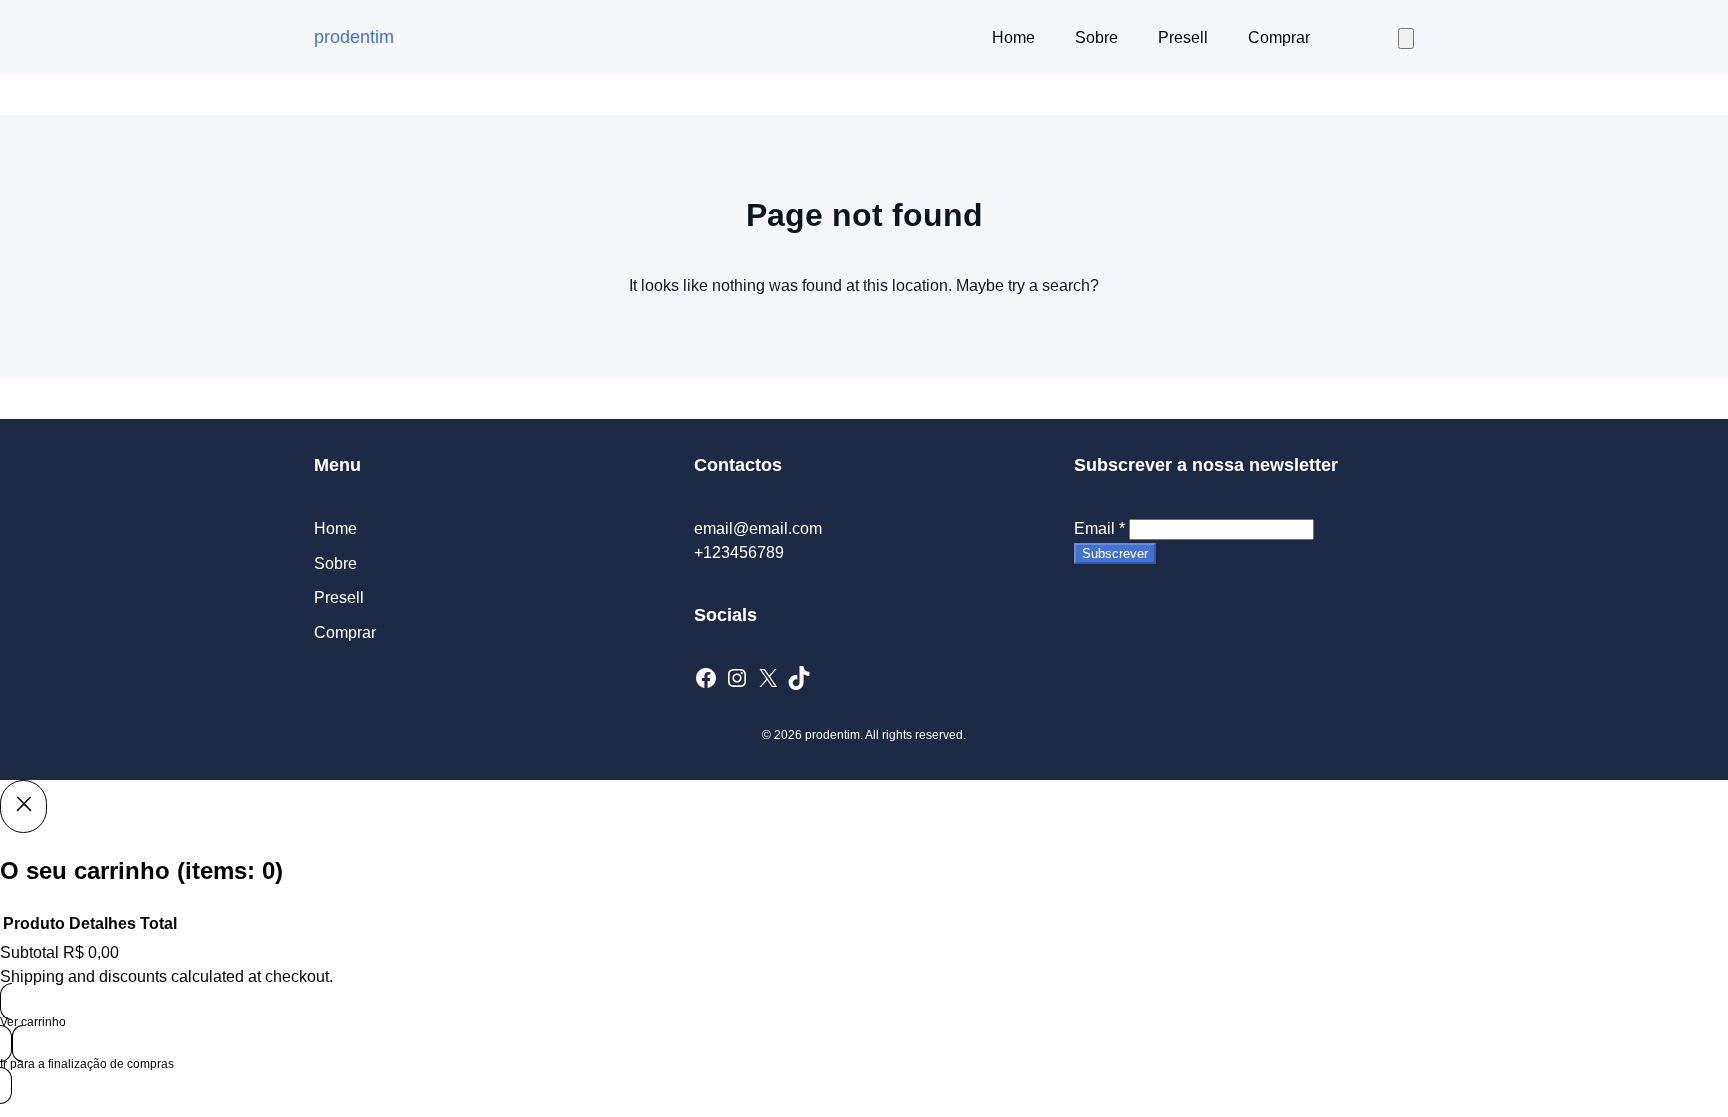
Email (1099, 528)
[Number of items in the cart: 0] (1406, 38)
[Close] (23, 806)
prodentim (354, 37)
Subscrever (1115, 553)
